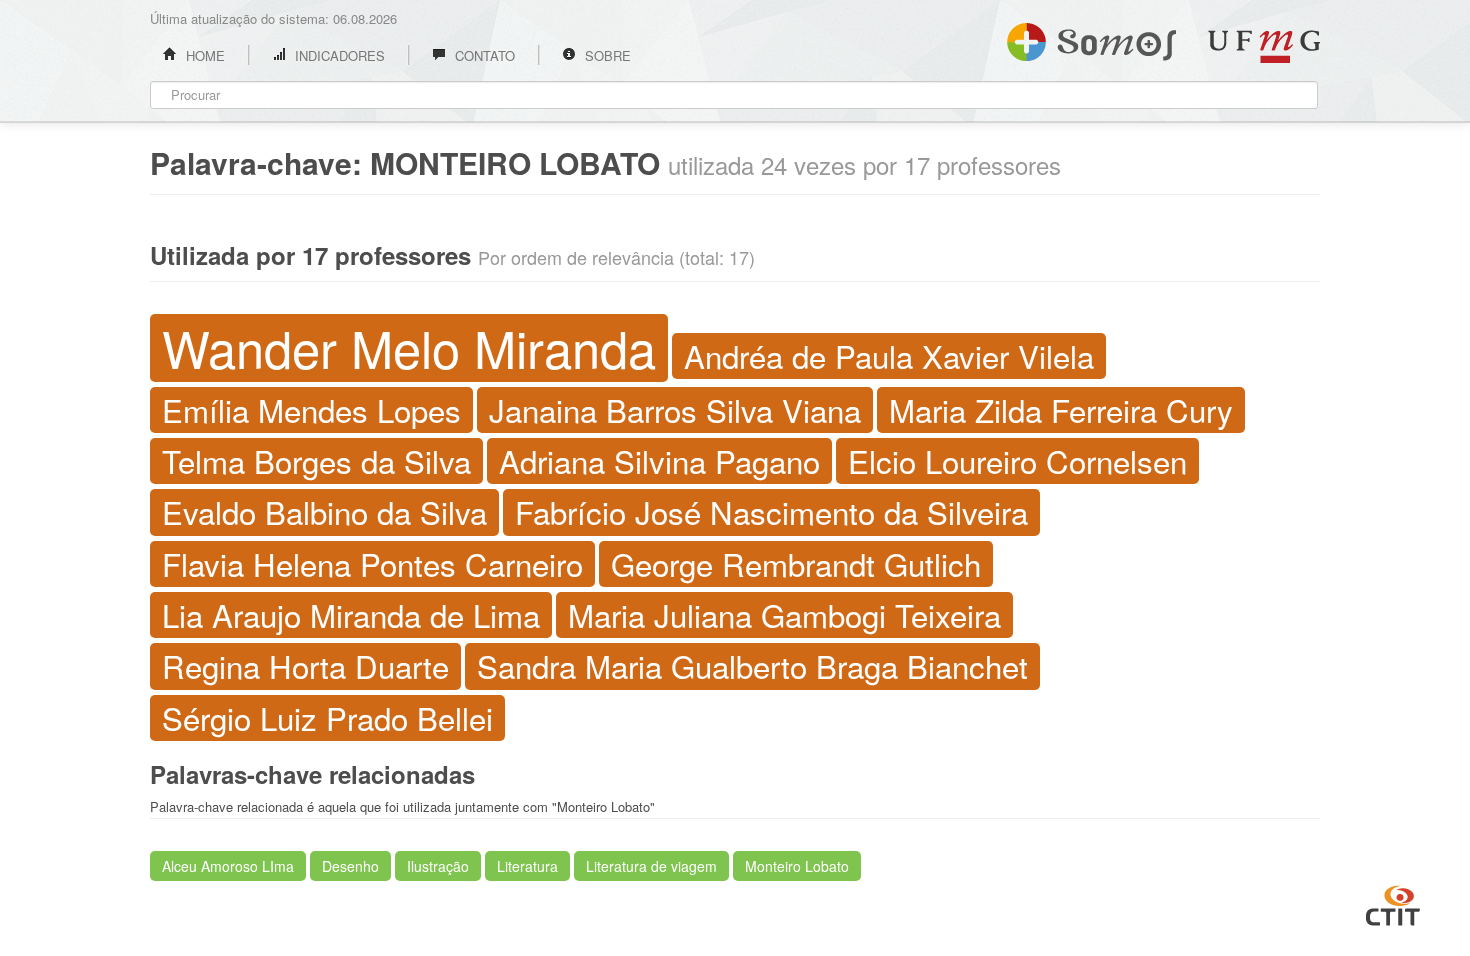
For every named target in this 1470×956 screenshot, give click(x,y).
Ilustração (438, 866)
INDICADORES (338, 55)
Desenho (350, 866)
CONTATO (483, 55)
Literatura (527, 866)
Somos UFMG (1091, 38)
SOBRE (606, 55)
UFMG (1264, 46)
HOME (203, 55)
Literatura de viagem (651, 866)
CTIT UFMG (1393, 903)
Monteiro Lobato (797, 866)
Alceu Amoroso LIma (228, 866)
